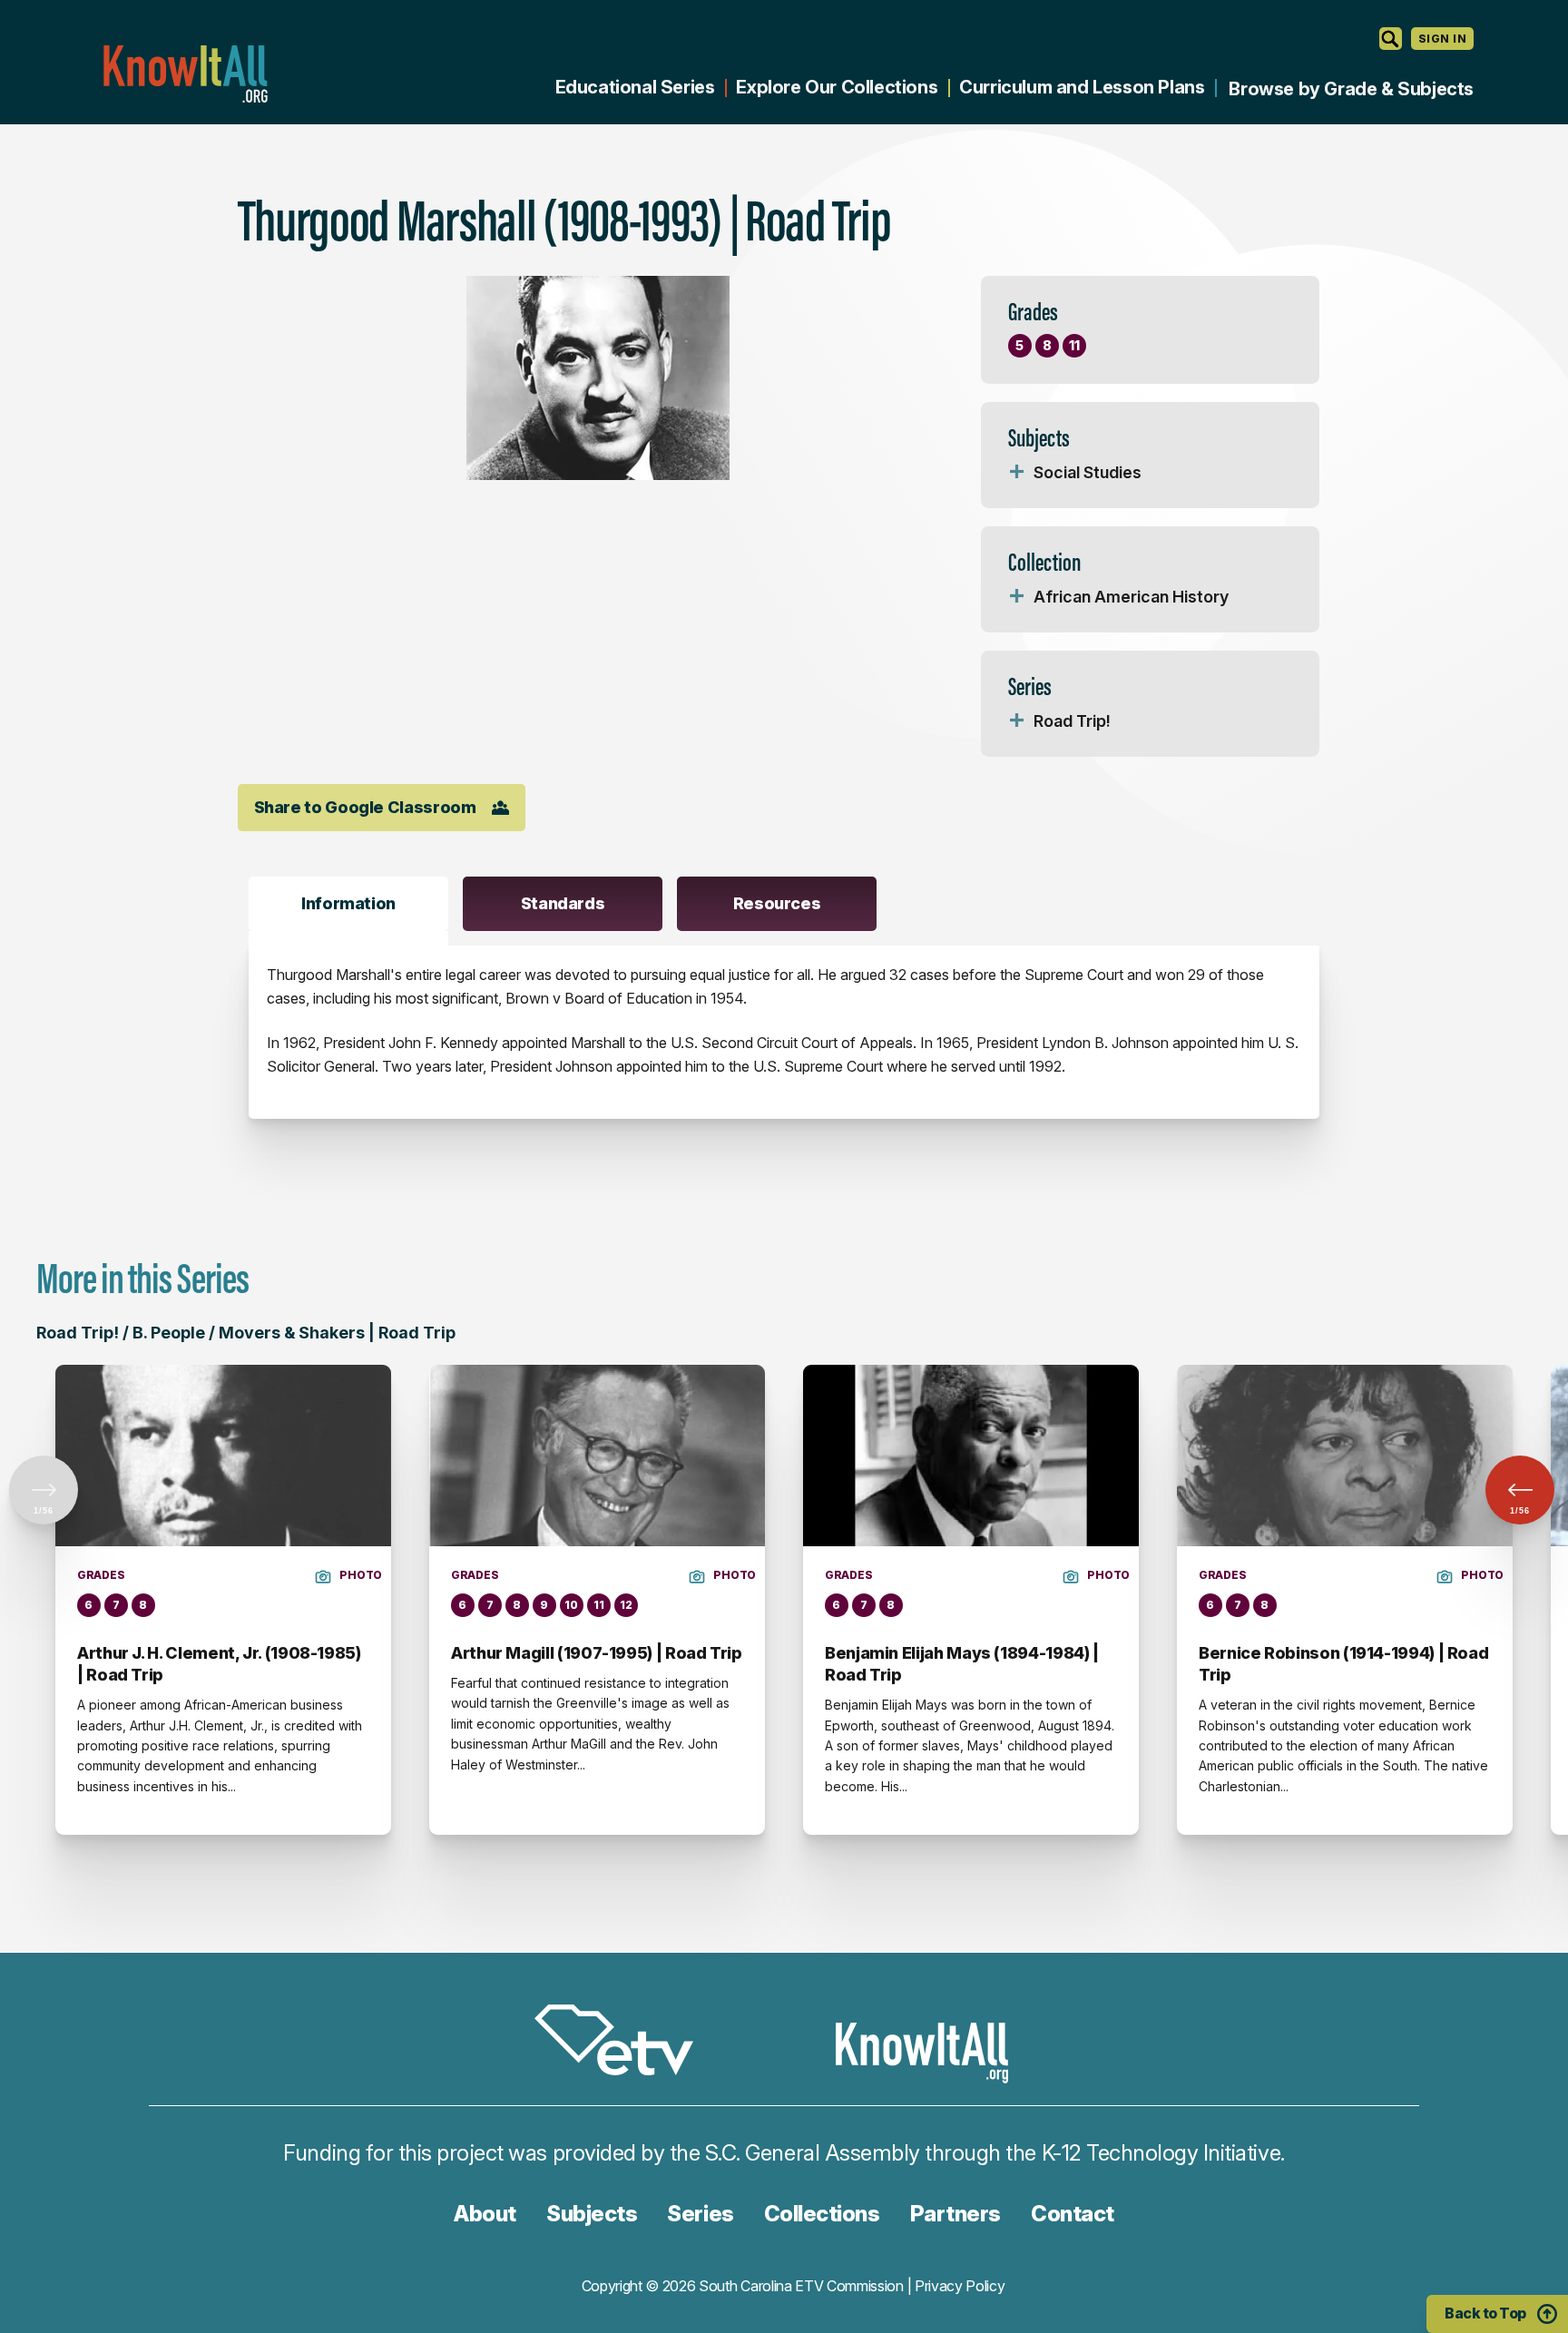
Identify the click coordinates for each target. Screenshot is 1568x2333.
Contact (1073, 2214)
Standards (563, 903)
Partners (955, 2214)
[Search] (1391, 39)
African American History (1131, 597)
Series (700, 2214)
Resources (777, 903)
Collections (822, 2214)
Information (348, 903)
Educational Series (635, 87)
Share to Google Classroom (365, 807)
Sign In (1442, 39)
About (485, 2214)
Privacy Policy (960, 2286)
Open (1017, 473)
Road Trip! (1072, 721)
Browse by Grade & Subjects (1351, 89)
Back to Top (1485, 2313)
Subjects (592, 2214)
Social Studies (1088, 472)
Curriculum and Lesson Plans (1082, 87)
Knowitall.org (185, 74)
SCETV (623, 2043)
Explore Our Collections (837, 87)
